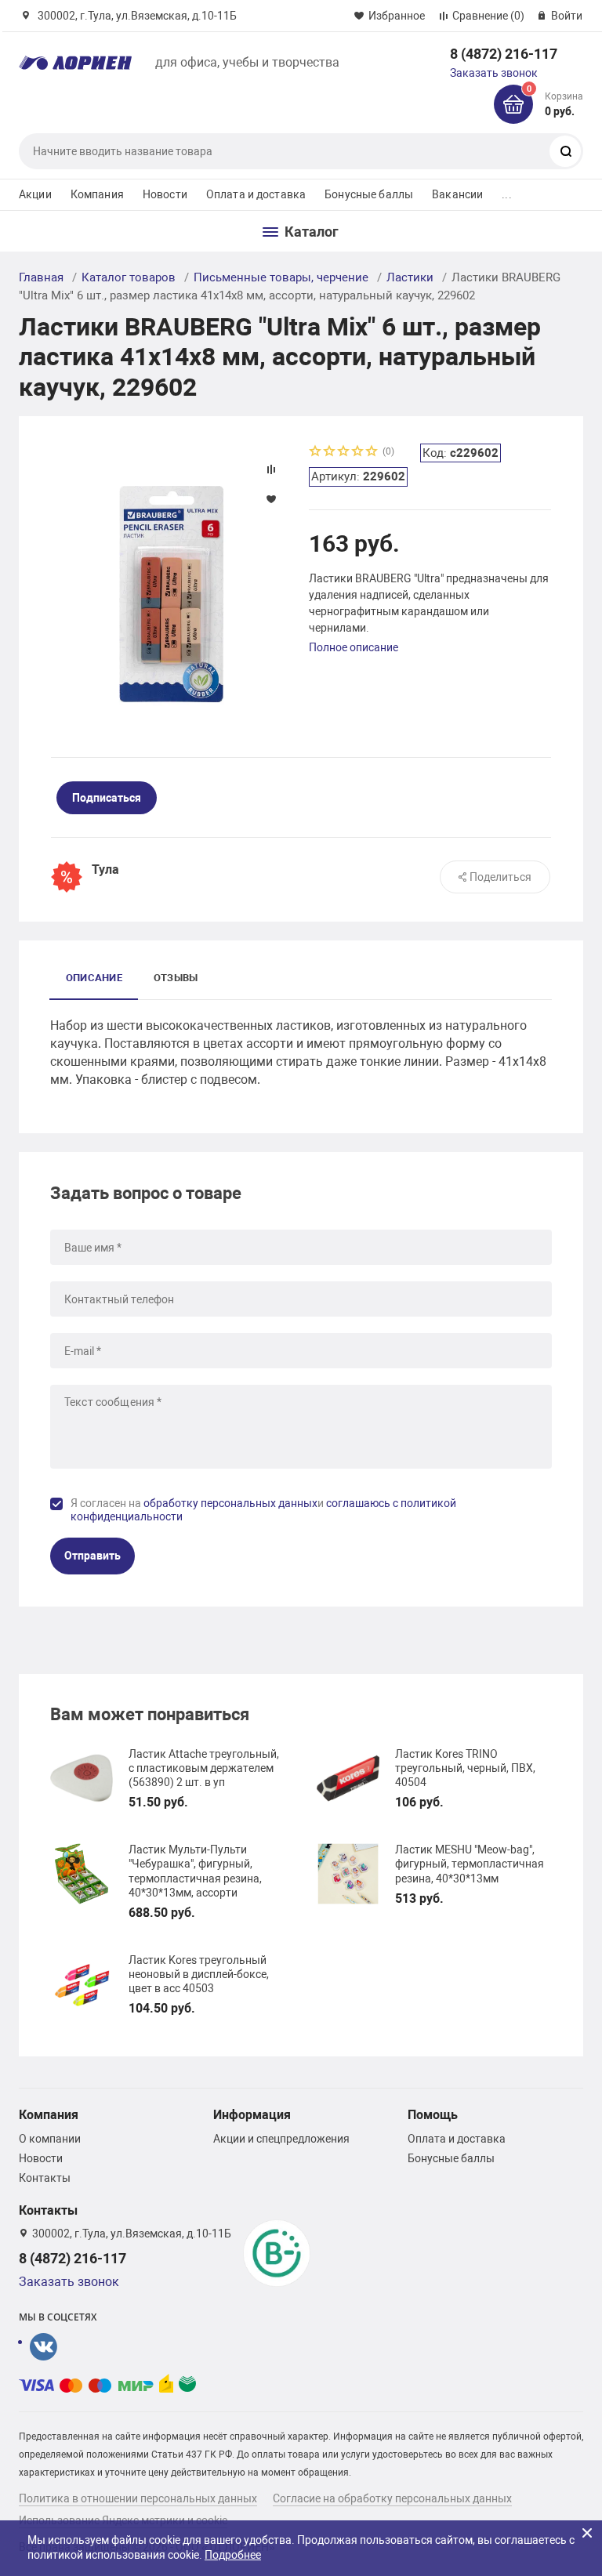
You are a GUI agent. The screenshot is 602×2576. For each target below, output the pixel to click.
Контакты (45, 2178)
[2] (330, 453)
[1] (316, 453)
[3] (344, 453)
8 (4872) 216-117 (504, 54)
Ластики (410, 277)
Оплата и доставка (256, 194)
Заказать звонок (494, 73)
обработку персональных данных (230, 1503)
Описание (94, 978)
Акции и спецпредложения (281, 2139)
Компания (97, 194)
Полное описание (354, 647)
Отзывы (176, 978)
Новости (165, 194)
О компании (50, 2139)
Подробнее (233, 2555)
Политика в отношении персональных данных (138, 2498)
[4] (358, 453)
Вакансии (457, 194)
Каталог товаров (129, 277)
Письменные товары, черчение (281, 277)
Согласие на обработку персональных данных (392, 2498)
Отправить (92, 1556)
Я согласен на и (263, 1510)
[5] (372, 453)
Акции (35, 194)
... (506, 194)
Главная (41, 277)
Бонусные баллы (369, 194)
